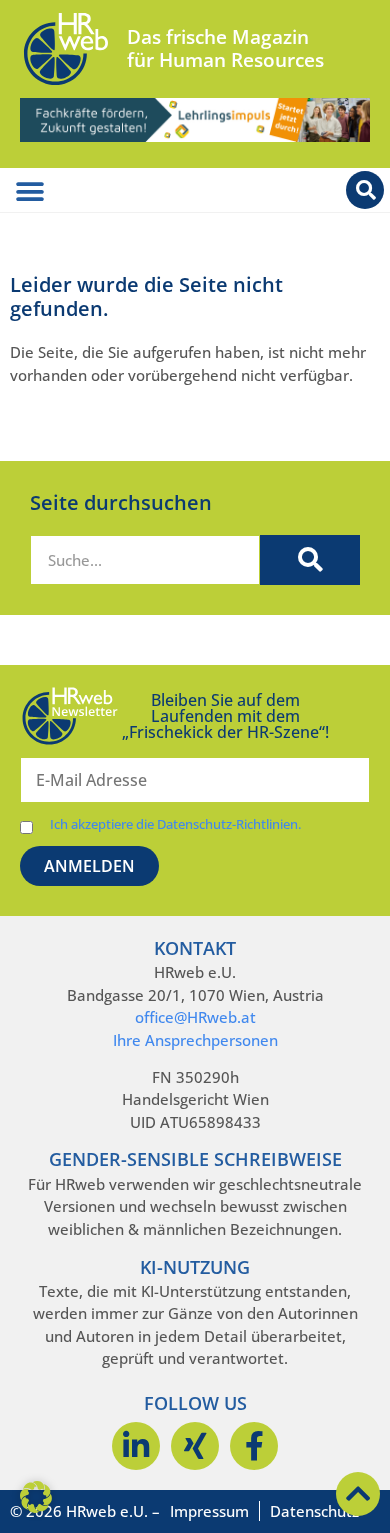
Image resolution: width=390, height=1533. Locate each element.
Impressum (209, 1511)
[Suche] (310, 560)
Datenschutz (314, 1511)
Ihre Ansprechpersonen (195, 1040)
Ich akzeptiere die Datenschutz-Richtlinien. (175, 824)
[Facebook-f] (254, 1446)
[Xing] (195, 1446)
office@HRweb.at (195, 1017)
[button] (36, 1497)
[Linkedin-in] (136, 1446)
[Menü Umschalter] (30, 192)
